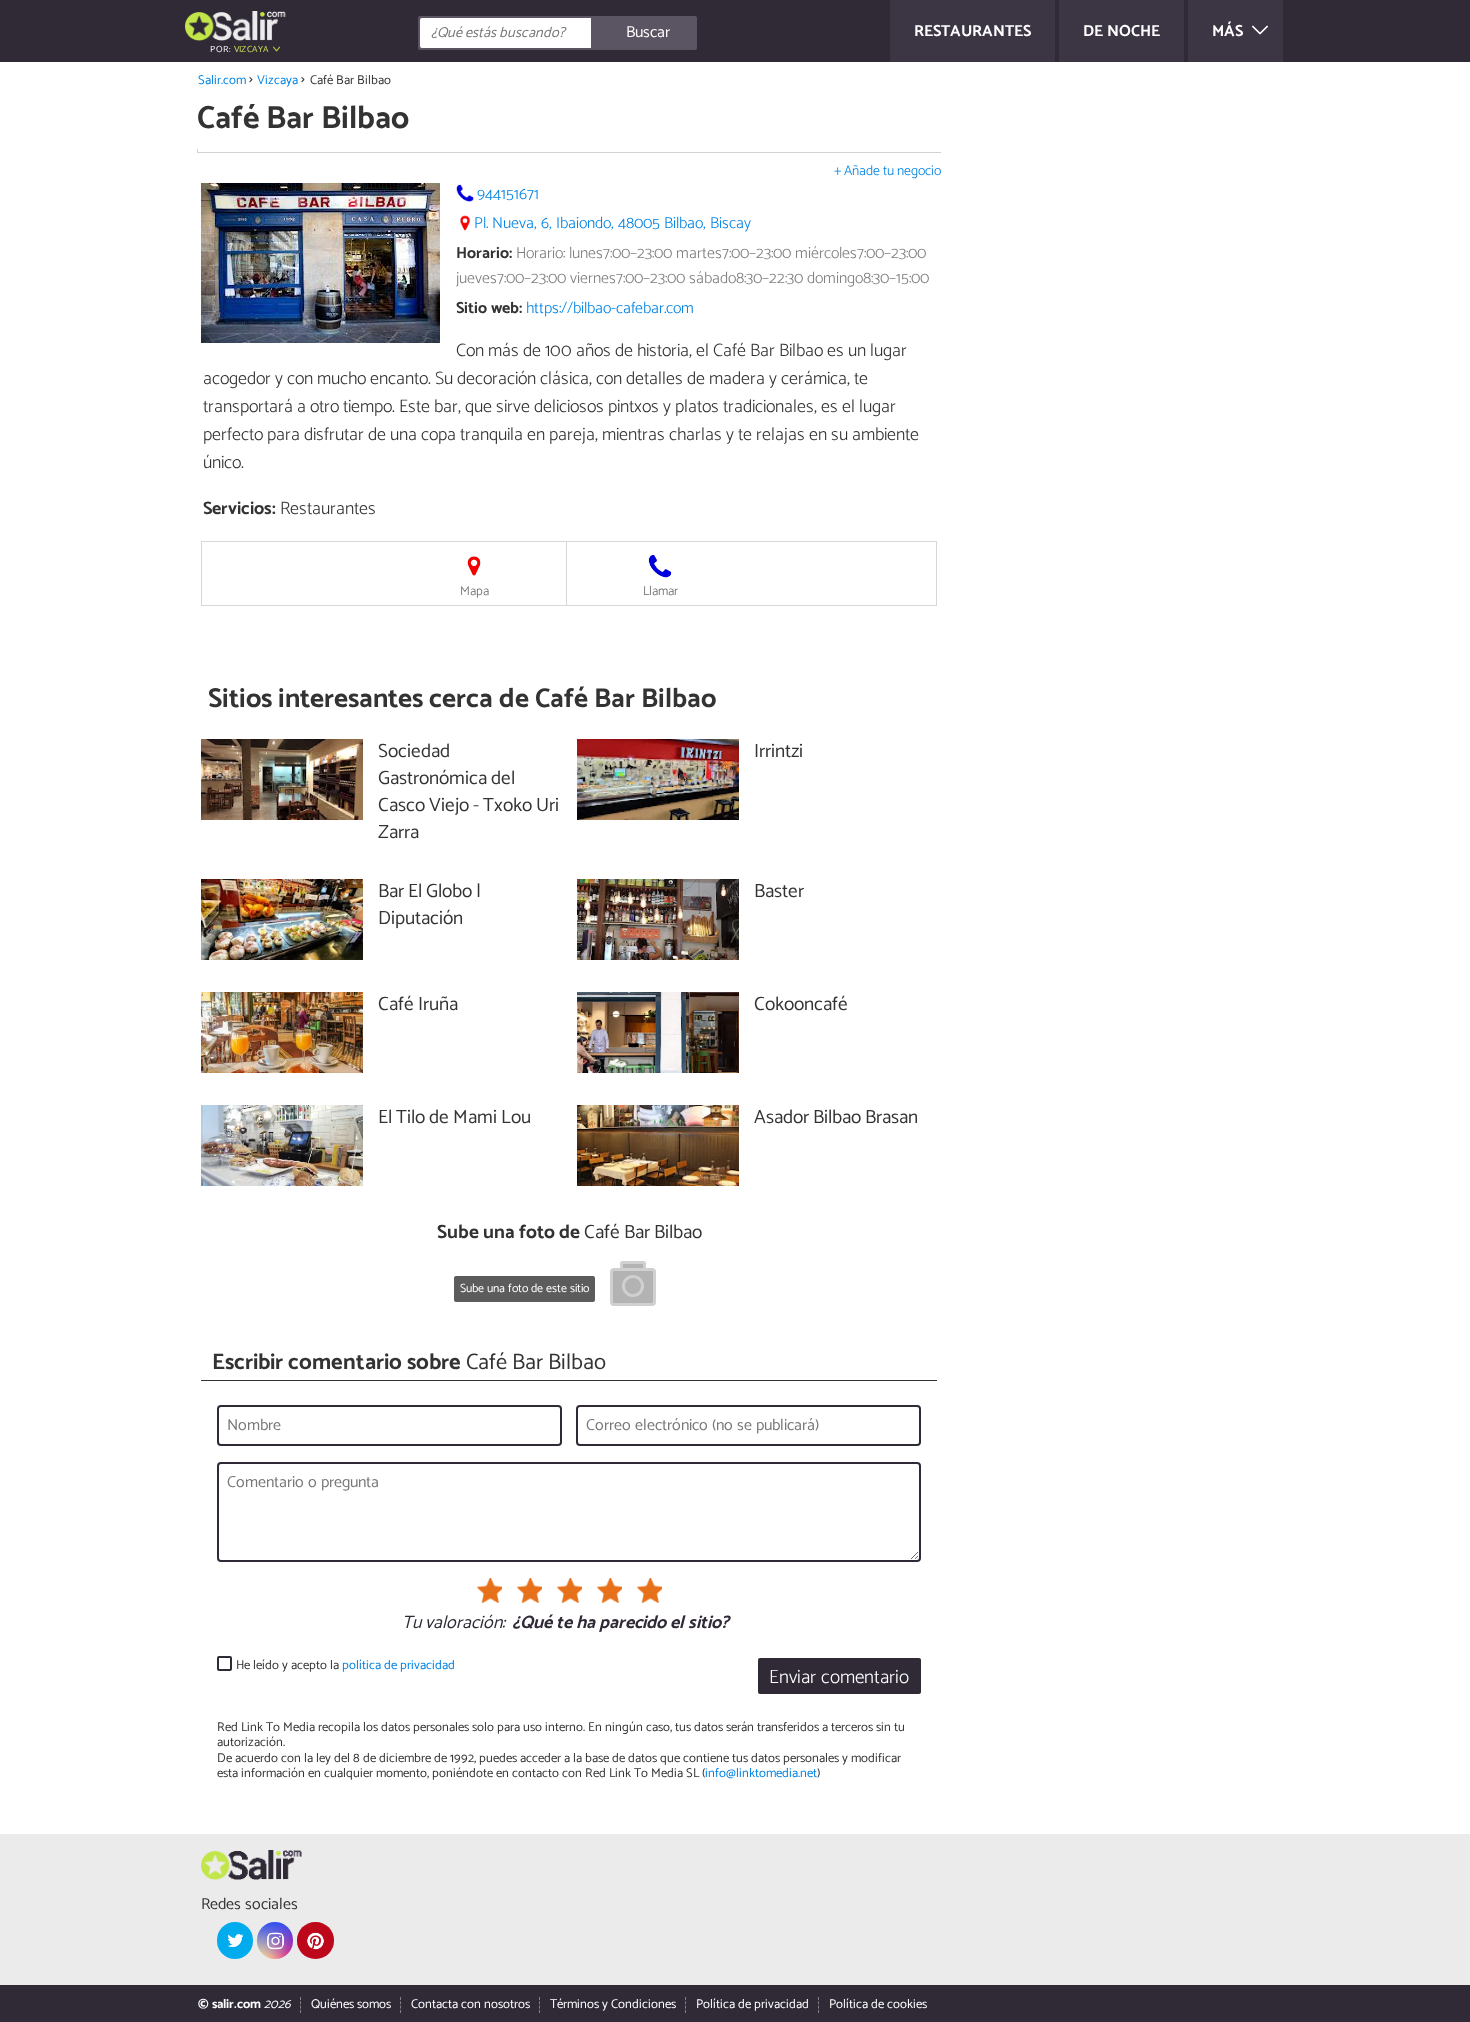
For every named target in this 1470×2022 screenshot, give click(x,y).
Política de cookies (878, 2004)
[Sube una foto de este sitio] (633, 1287)
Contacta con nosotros (470, 2004)
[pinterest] (315, 1940)
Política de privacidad (752, 2004)
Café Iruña (418, 1005)
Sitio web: (489, 308)
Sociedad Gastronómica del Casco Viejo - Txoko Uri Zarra (468, 793)
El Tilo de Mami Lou (454, 1118)
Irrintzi (778, 752)
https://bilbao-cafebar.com (610, 308)
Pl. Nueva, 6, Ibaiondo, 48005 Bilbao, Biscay (612, 223)
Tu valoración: (453, 1624)
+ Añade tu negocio (887, 171)
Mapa (474, 591)
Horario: (484, 253)
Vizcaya (277, 80)
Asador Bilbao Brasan (836, 1118)
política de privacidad (398, 1665)
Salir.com (222, 80)
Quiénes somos (351, 2004)
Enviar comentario (839, 1677)
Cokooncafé (801, 1005)
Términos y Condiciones (613, 2004)
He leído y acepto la (345, 1665)
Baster (779, 892)
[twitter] (235, 1940)
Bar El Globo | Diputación (429, 906)
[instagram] (275, 1940)
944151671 (508, 194)
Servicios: (239, 509)
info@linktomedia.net (761, 1773)
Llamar (660, 591)
